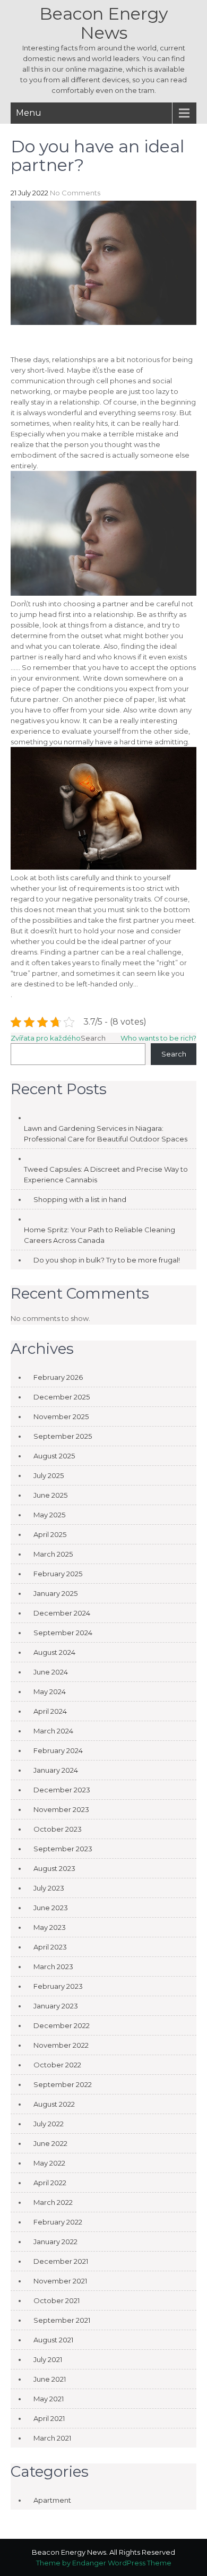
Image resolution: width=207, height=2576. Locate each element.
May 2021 (49, 2399)
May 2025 (49, 1515)
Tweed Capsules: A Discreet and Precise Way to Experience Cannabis (106, 1174)
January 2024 (56, 1770)
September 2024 (63, 1633)
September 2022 (63, 2084)
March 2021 (52, 2438)
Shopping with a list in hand (80, 1199)
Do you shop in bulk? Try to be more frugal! (107, 1260)
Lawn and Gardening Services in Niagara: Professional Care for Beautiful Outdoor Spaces (106, 1134)
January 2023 (56, 2006)
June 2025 (50, 1495)
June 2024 (51, 1672)
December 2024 (62, 1613)
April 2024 (50, 1711)
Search (93, 1038)
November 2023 (61, 1809)
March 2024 (53, 1731)
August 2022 (54, 2104)
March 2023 (53, 1967)
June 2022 (50, 2143)
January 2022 (55, 2242)
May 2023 (50, 1927)
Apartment (52, 2500)
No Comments (75, 193)
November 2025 (61, 1416)
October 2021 (57, 2300)
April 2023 (50, 1947)
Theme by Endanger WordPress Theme (104, 2563)
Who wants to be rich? (158, 1038)
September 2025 (63, 1436)
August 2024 (54, 1652)
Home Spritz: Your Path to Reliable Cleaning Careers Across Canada (100, 1235)
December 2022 (62, 2025)
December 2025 (62, 1397)
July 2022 (49, 2124)
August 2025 (54, 1456)
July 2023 (49, 1888)
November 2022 (61, 2045)
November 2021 (60, 2281)
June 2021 (50, 2379)
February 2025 (58, 1574)
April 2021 (49, 2418)
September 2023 (63, 1849)
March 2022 (53, 2202)
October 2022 (57, 2065)
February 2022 (58, 2222)
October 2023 (58, 1829)
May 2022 (49, 2163)
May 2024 (50, 1691)
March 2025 (53, 1554)
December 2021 (61, 2261)
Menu (29, 113)
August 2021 (53, 2340)
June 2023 (51, 1908)
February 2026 (58, 1377)
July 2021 (48, 2359)
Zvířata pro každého (46, 1038)
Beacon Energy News (103, 23)
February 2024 (58, 1750)
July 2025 (49, 1475)
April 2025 (50, 1534)
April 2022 (50, 2183)
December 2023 (62, 1790)
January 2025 (55, 1593)
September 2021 (62, 2320)
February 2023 (58, 1986)
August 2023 (54, 1868)
